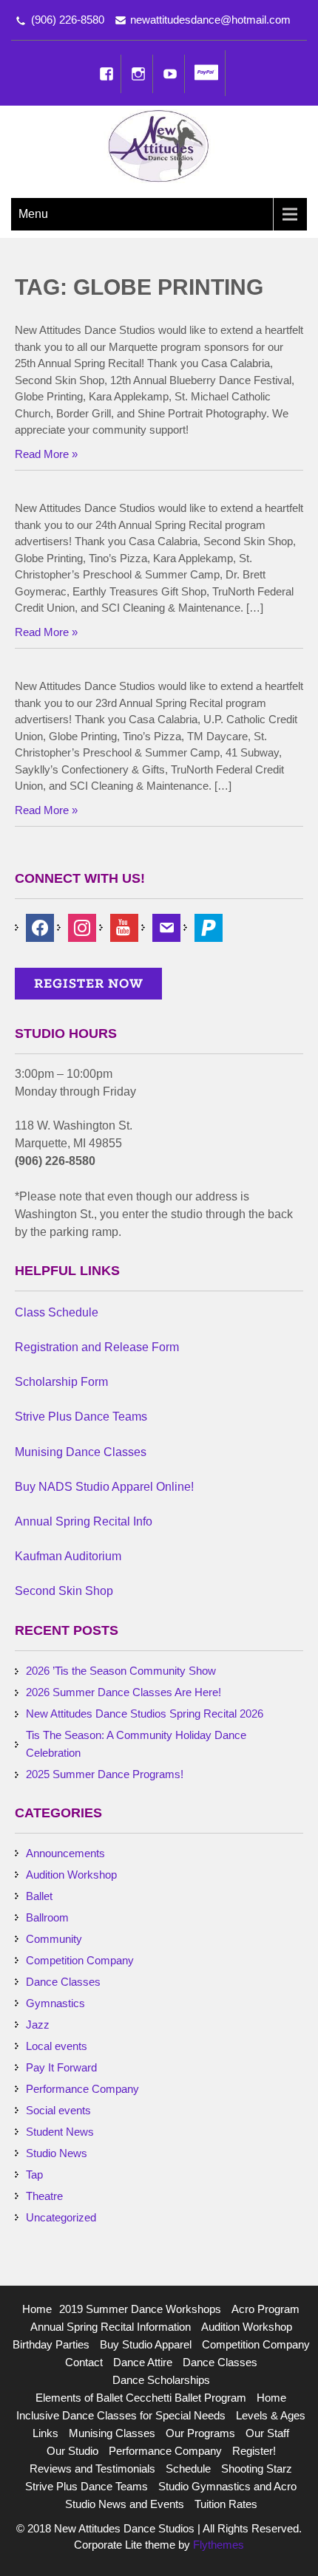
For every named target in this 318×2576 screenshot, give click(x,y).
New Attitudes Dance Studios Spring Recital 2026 (145, 1714)
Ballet (39, 1896)
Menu (33, 214)
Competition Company (80, 1960)
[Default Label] (209, 927)
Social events (58, 2110)
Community (54, 1939)
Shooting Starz (257, 2469)
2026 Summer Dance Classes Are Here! (124, 1692)
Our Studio (72, 2451)
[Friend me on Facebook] (40, 927)
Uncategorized (61, 2217)
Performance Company (82, 2089)
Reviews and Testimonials (92, 2469)
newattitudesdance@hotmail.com (210, 20)
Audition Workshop (71, 1875)
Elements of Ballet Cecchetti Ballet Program (141, 2398)
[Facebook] (106, 74)
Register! (254, 2451)
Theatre (44, 2196)
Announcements (65, 1853)
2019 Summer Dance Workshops (140, 2309)
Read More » (46, 454)
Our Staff (267, 2433)
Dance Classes (63, 1982)
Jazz (38, 2025)
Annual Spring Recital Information (111, 2327)
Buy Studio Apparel (146, 2344)
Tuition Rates (226, 2504)
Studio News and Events (125, 2504)
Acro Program (265, 2309)
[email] (166, 927)
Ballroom (47, 1917)
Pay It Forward (61, 2067)
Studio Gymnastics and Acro (227, 2486)
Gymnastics (55, 2003)
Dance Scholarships (161, 2380)
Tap (34, 2174)
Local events (57, 2046)
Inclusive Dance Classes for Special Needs (121, 2415)
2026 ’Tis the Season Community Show (121, 1671)
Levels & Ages (271, 2415)
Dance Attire (143, 2362)
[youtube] (124, 927)
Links (45, 2433)
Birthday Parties (51, 2344)
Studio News (57, 2153)
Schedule (188, 2469)
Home (37, 2309)
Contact (84, 2362)
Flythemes (217, 2545)
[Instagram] (138, 74)
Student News (60, 2132)
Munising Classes (112, 2433)
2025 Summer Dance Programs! (105, 1774)
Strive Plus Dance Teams (87, 2486)
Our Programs (200, 2433)
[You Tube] (170, 74)
